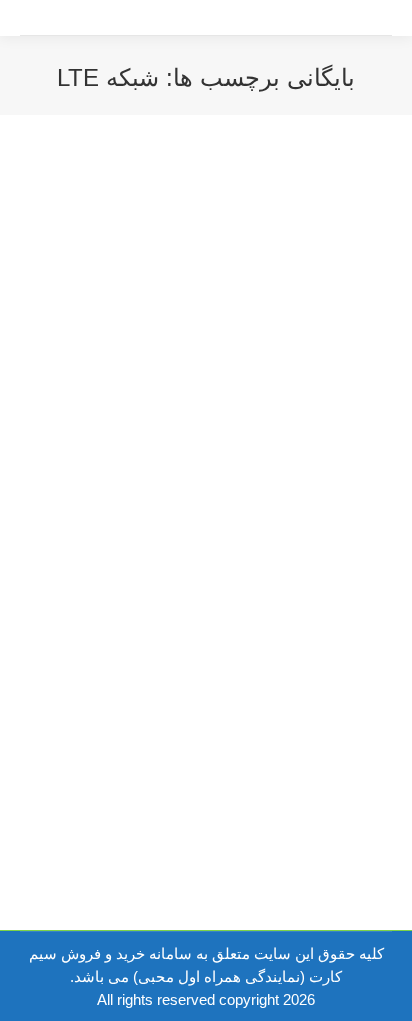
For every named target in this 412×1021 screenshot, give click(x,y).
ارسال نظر (333, 521)
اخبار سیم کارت (302, 498)
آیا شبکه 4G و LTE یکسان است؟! (223, 462)
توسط (188, 498)
